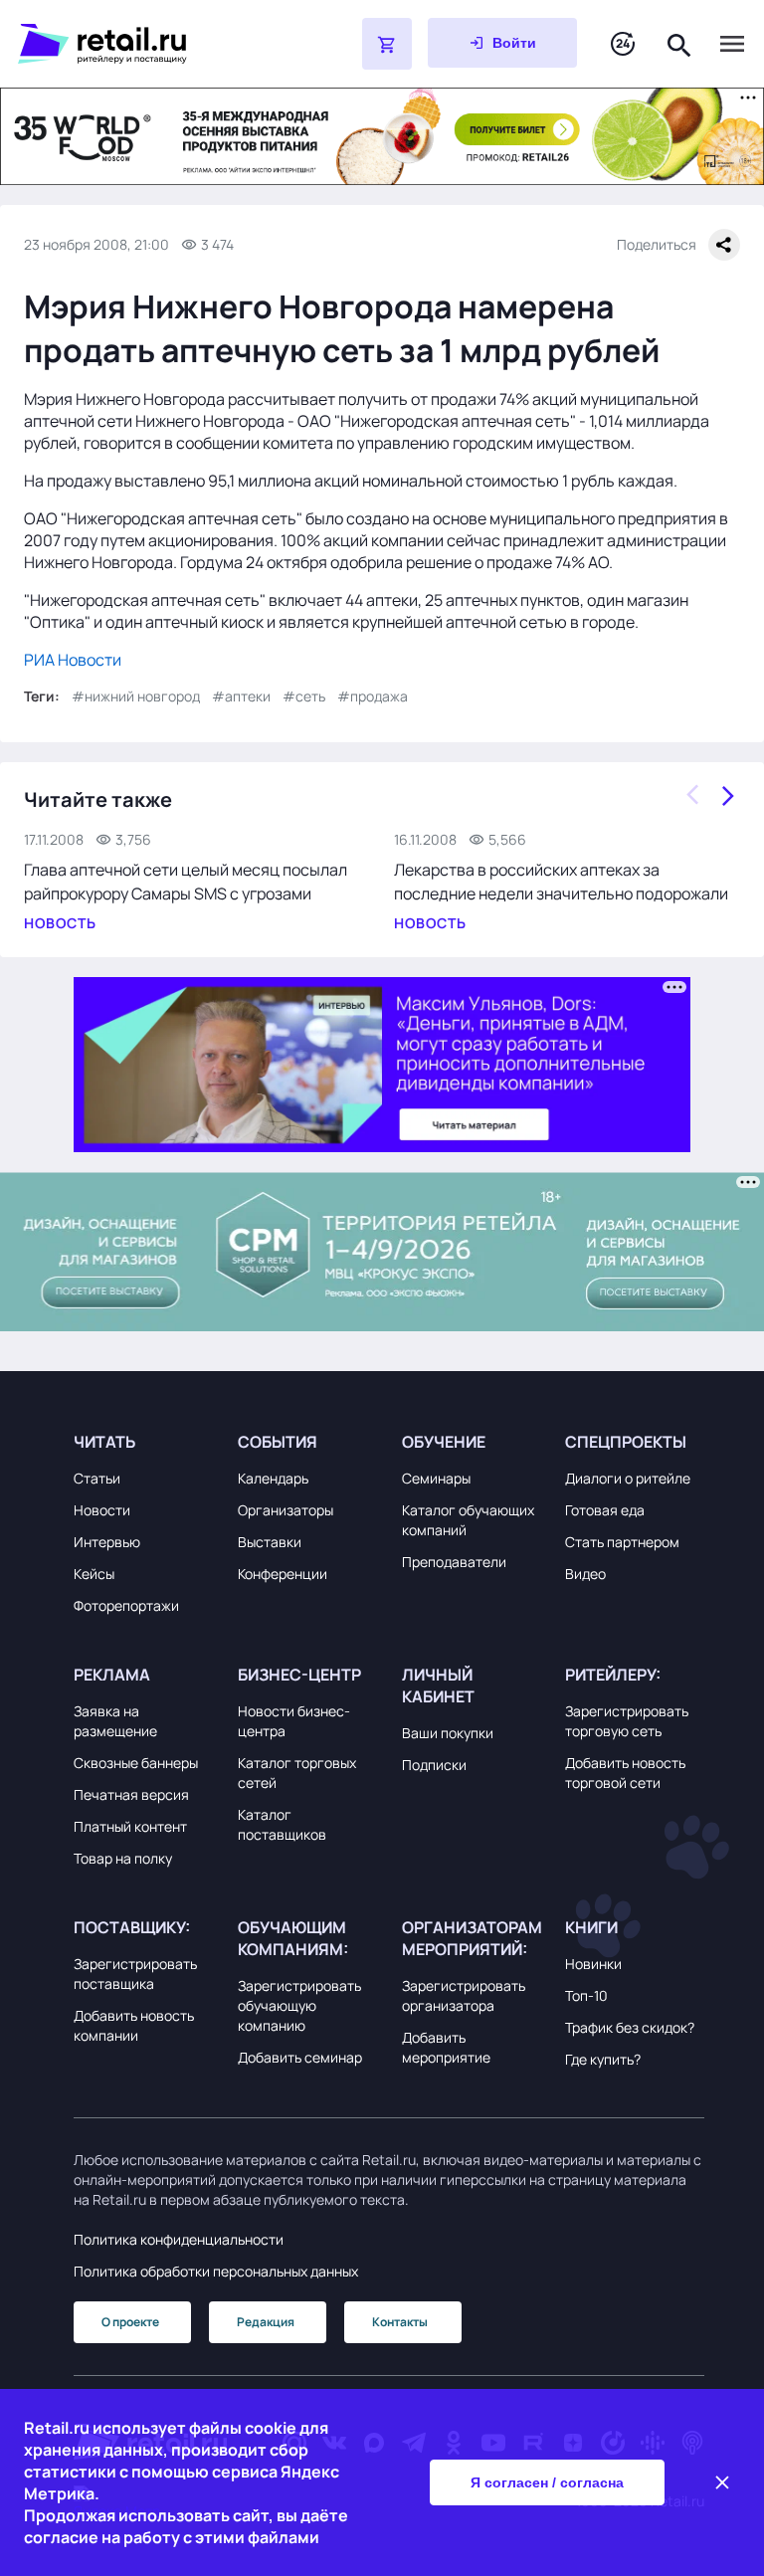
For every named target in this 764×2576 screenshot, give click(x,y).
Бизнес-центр (299, 1675)
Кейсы (94, 1574)
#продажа (373, 696)
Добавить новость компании (134, 2025)
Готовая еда (605, 1510)
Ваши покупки (448, 1733)
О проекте (130, 2322)
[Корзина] (387, 44)
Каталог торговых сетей (297, 1773)
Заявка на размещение (115, 1721)
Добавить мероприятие (446, 2047)
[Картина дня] (623, 44)
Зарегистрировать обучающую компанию (299, 2005)
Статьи (97, 1478)
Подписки (434, 1765)
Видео (585, 1574)
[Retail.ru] (139, 44)
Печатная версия (131, 1794)
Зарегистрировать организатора (464, 1995)
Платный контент (130, 1826)
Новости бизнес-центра (294, 1721)
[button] (143, 1442)
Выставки (270, 1542)
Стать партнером (622, 1542)
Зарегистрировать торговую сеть (627, 1721)
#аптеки (241, 696)
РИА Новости (73, 660)
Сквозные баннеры (136, 1763)
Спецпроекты (626, 1442)
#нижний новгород (136, 696)
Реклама (112, 1675)
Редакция (266, 2322)
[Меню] (732, 44)
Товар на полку (123, 1858)
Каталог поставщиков (282, 1824)
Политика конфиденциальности (179, 2239)
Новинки (593, 1964)
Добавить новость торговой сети (625, 1773)
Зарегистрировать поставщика (135, 1974)
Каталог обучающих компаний (468, 1520)
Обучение (444, 1442)
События (278, 1442)
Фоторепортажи (126, 1605)
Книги (591, 1927)
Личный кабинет (438, 1685)
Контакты (400, 2322)
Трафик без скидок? (630, 2027)
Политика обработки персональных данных (216, 2271)
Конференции (283, 1574)
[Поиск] (679, 43)
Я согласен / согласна (547, 2482)
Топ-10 (586, 1995)
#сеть (304, 696)
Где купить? (603, 2059)
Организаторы (286, 1510)
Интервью (107, 1542)
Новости (102, 1510)
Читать (104, 1442)
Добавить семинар (300, 2057)
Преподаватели (454, 1562)
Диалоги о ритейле (628, 1478)
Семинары (436, 1478)
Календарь (273, 1478)
